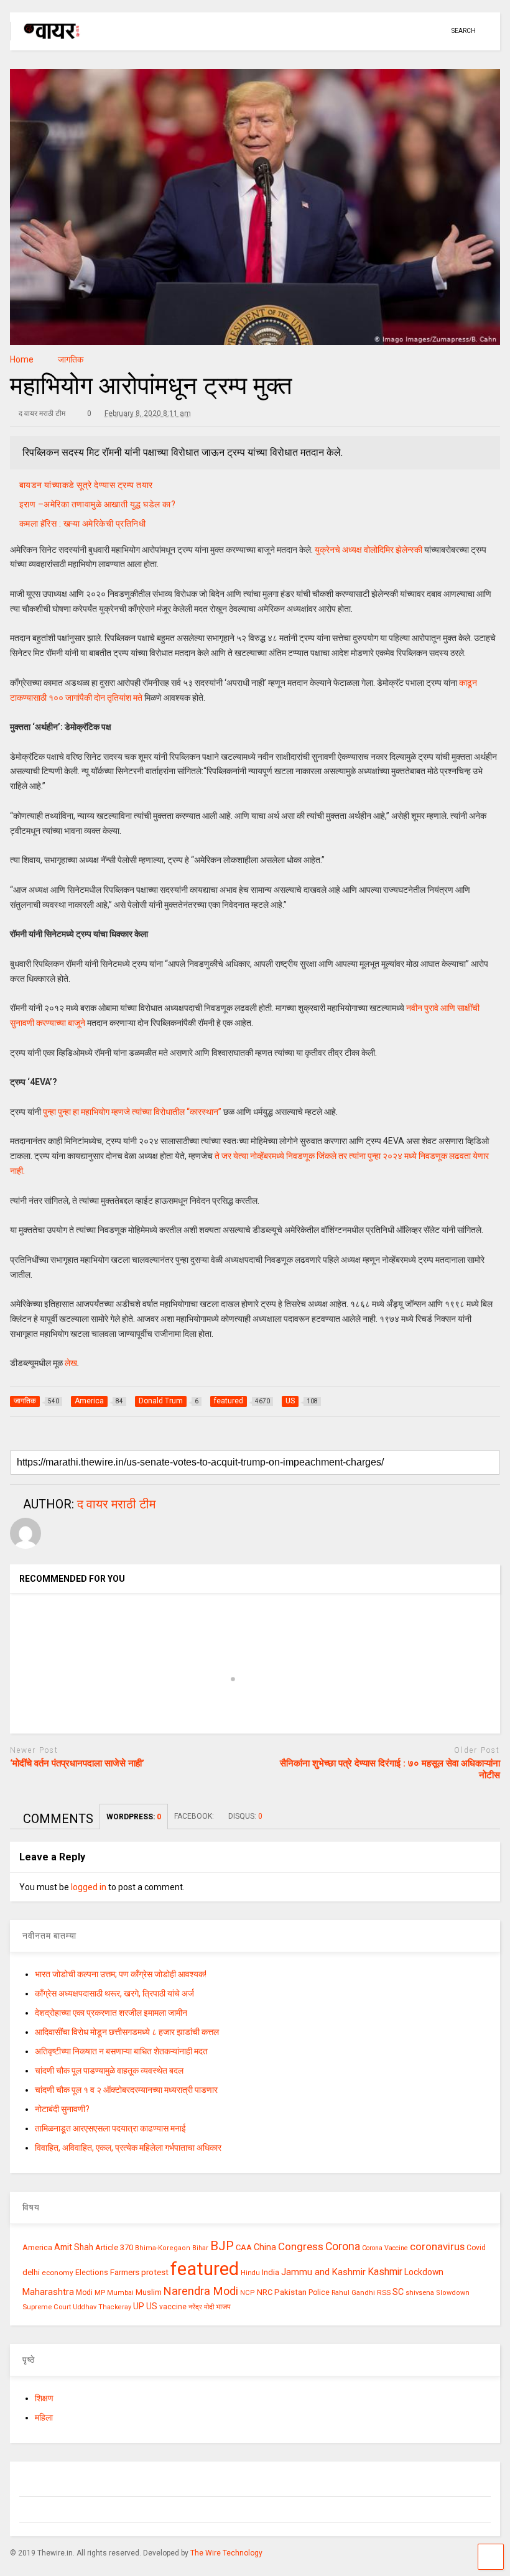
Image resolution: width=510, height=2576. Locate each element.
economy (58, 2273)
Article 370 (114, 2247)
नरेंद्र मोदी (201, 2307)
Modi (84, 2292)
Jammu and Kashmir (323, 2272)
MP (100, 2292)
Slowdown (453, 2293)
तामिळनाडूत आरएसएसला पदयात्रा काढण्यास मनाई (110, 2128)
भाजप (223, 2307)
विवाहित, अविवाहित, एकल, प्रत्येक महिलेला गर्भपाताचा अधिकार (128, 2148)
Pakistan (290, 2292)
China (265, 2247)
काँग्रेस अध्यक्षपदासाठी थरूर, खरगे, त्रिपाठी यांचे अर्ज (114, 1993)
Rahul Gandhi (353, 2293)
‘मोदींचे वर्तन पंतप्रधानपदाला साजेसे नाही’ (77, 1763)
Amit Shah (74, 2247)
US (152, 2306)
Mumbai (120, 2293)
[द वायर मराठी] (46, 41)
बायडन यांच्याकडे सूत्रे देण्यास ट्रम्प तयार (86, 485)
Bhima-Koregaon (163, 2248)
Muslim (149, 2292)
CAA (244, 2247)
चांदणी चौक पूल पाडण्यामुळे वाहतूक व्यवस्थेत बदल (109, 2070)
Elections (92, 2273)
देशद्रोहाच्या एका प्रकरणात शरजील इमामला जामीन (111, 2013)
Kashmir (385, 2272)
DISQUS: (245, 1816)
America (37, 2247)
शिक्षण (44, 2398)
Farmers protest (139, 2272)
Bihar (200, 2248)
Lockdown (424, 2272)
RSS (384, 2292)
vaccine (173, 2307)
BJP (222, 2246)
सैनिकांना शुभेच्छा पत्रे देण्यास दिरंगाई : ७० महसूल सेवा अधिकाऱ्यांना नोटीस (390, 1770)
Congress (301, 2246)
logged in (89, 1887)
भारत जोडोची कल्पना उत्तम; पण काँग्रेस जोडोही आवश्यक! (121, 1974)
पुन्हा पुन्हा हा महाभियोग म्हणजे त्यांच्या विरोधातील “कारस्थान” (132, 1112)
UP (139, 2306)
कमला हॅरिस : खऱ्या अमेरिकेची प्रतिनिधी (83, 524)
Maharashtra (48, 2292)
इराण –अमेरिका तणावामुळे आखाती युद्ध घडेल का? (98, 504)
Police (319, 2292)
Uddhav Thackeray (102, 2307)
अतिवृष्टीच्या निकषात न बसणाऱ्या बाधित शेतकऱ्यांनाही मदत (121, 2051)
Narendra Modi (201, 2291)
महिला (44, 2417)
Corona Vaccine (385, 2248)
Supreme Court (47, 2307)
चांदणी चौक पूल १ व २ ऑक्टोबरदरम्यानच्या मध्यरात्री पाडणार (126, 2090)
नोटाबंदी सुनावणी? (62, 2109)
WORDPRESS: (134, 1817)
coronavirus (437, 2246)
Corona (343, 2246)
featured (205, 2269)
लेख (71, 1363)
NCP (248, 2293)
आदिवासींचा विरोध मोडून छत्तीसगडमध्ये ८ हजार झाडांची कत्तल (127, 2032)
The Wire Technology (226, 2553)
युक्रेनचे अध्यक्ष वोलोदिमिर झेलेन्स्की (369, 550)
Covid (476, 2248)
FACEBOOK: (195, 1816)
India (271, 2272)
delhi (31, 2272)
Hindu (250, 2273)
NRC (265, 2292)
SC (398, 2292)
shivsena (420, 2293)
